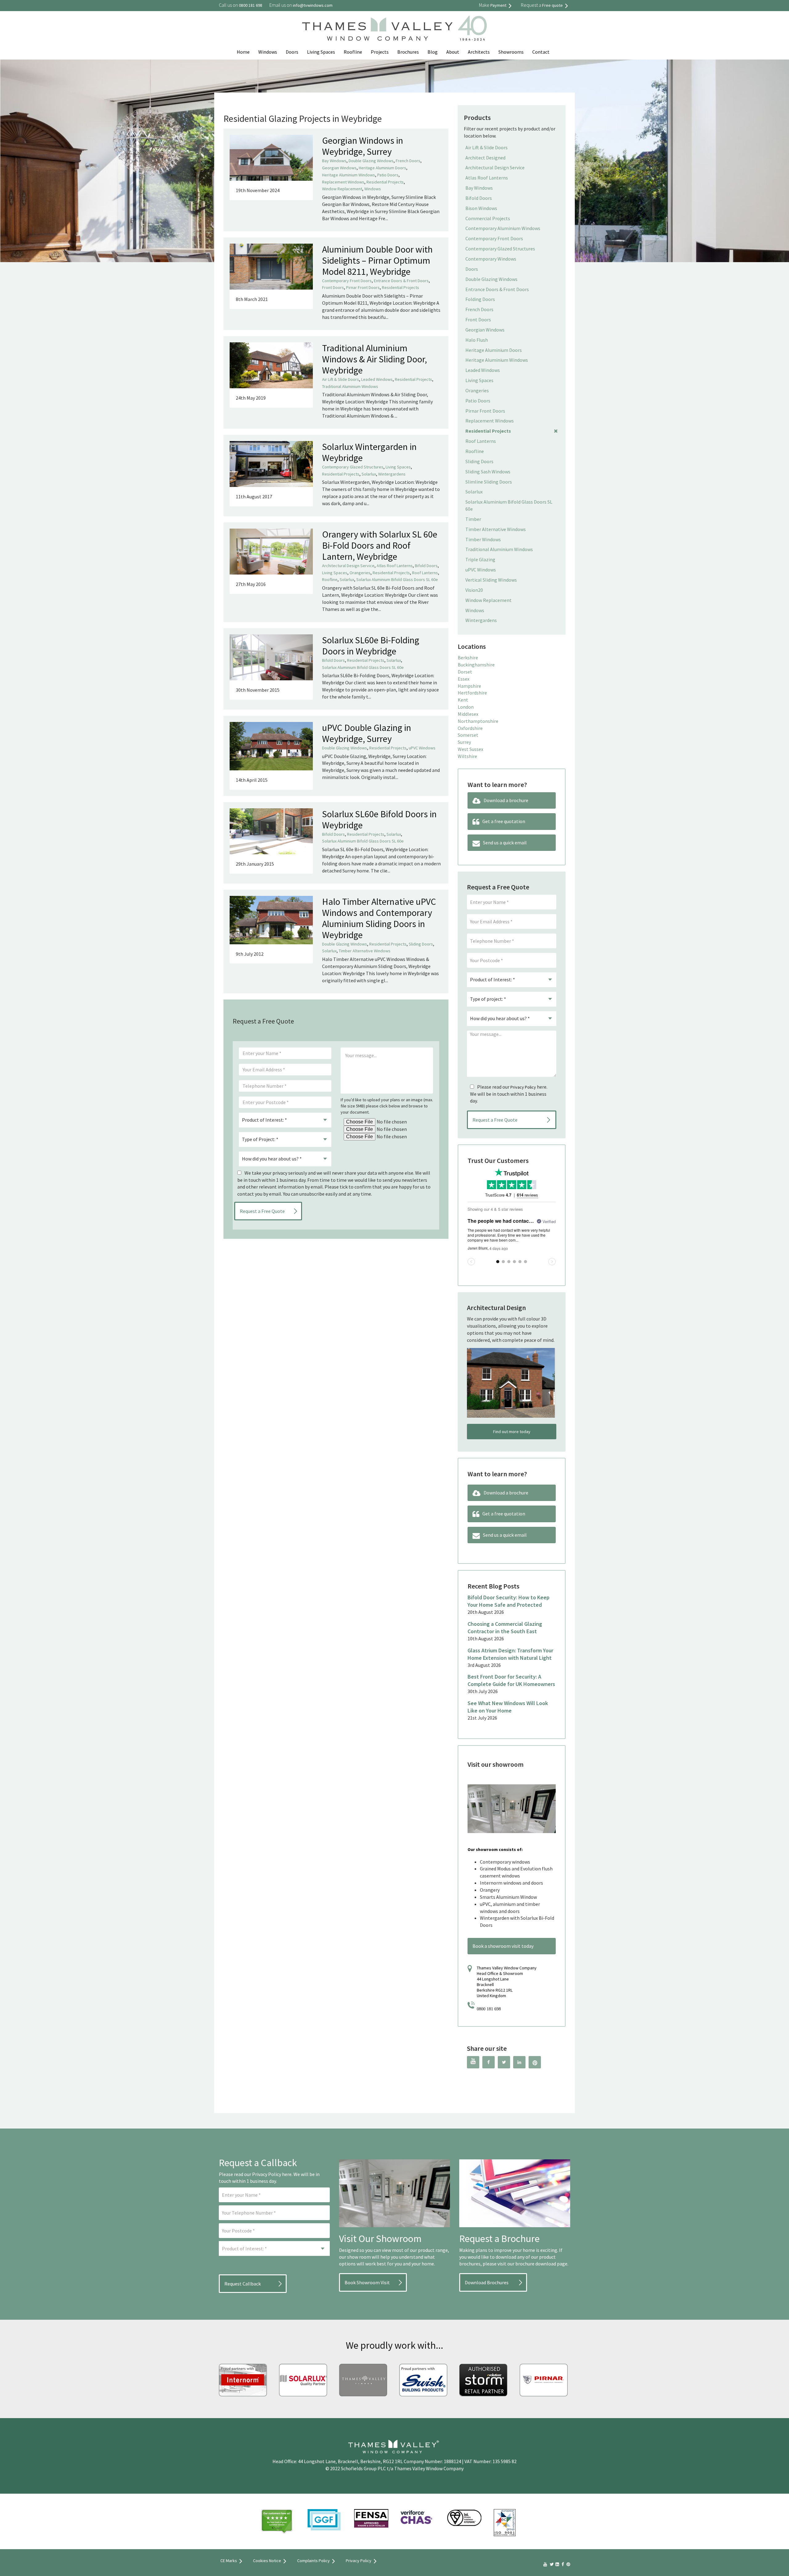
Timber (473, 519)
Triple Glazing (480, 559)
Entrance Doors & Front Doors (401, 281)
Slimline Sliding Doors (489, 482)
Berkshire (468, 657)
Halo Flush (477, 340)
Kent (463, 700)
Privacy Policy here (272, 2174)
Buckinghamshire (476, 665)
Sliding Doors (421, 944)
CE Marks (229, 2561)
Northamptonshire (478, 721)
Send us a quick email (505, 843)
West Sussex (470, 749)
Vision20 (474, 590)
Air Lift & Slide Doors (341, 379)
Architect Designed (485, 158)
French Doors (408, 161)
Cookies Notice (267, 2561)
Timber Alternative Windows (365, 951)
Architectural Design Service (348, 566)
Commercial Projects (488, 218)
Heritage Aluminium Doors (382, 168)
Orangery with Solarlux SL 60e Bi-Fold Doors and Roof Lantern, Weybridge (380, 545)
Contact (541, 52)
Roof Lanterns (425, 573)
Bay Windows (334, 161)
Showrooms (511, 52)
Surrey (464, 742)
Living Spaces (321, 52)
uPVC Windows (422, 748)
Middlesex (468, 714)
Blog (433, 52)
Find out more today (512, 1432)
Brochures (408, 52)
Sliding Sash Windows (488, 472)
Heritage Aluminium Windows (349, 175)
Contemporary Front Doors (347, 281)
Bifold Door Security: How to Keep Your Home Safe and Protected (509, 1601)
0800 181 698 (489, 2009)
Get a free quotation (504, 821)
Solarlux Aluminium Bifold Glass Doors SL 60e (397, 579)
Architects (479, 52)
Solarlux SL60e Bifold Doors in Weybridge (379, 819)
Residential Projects (385, 182)
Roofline (353, 52)
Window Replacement (342, 189)
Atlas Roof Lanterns (395, 566)
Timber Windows (483, 539)
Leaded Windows (377, 379)
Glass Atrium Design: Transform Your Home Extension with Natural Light (510, 1654)
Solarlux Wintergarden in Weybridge (369, 452)
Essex (464, 679)
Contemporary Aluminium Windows (503, 228)
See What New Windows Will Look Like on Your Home (508, 1707)
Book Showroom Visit (367, 2282)
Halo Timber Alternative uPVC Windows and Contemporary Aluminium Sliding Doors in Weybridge (379, 918)
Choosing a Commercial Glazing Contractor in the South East (505, 1628)
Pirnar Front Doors (363, 287)
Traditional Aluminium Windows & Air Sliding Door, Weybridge (374, 359)
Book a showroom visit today (503, 1946)
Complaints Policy (313, 2561)
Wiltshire (467, 756)
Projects (380, 52)
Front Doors (333, 287)
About (453, 52)
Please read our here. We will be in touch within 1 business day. (509, 1094)
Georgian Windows (339, 168)
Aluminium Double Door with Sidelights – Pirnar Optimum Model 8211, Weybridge (377, 260)
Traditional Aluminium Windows (350, 386)
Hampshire (469, 686)
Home (243, 52)
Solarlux (369, 474)
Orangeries (360, 573)
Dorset (465, 672)
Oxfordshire (470, 728)
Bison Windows (481, 208)
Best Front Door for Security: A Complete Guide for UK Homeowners (511, 1680)
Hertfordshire (472, 693)
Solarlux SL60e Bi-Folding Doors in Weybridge (371, 645)
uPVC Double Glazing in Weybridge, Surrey (367, 733)
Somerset (468, 735)
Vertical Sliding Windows (491, 580)
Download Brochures (487, 2282)
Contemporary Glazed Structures (353, 467)
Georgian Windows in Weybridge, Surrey (363, 146)
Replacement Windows (343, 182)
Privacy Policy (523, 1087)
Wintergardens (392, 474)
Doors (292, 52)
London (466, 707)
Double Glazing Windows (371, 161)
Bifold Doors (426, 566)
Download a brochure (506, 800)
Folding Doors (480, 299)
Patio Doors (388, 175)
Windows (268, 52)
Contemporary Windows (491, 259)
